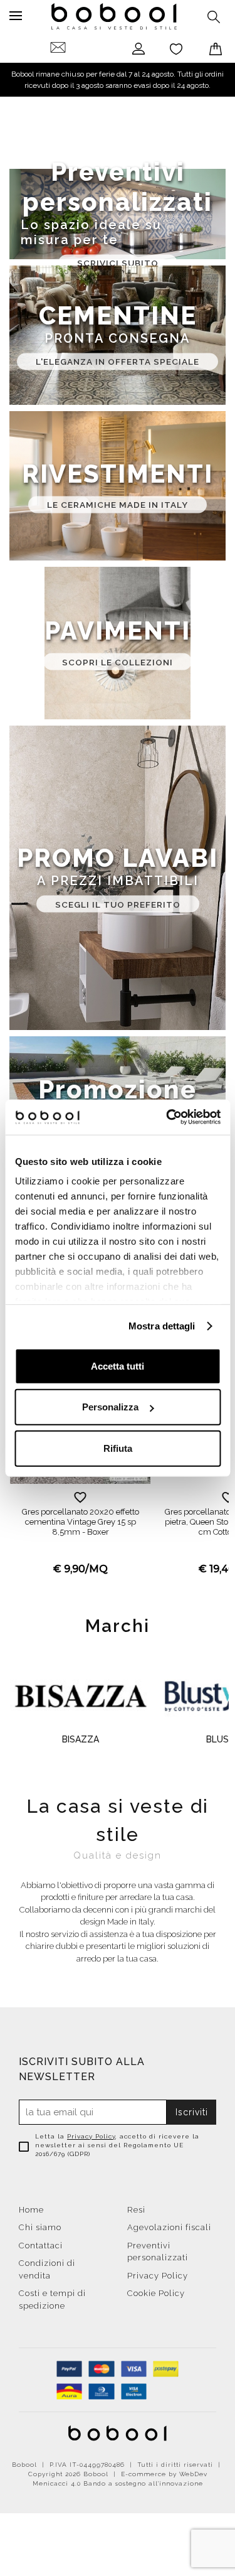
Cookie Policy (156, 2293)
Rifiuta (118, 1448)
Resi (136, 2210)
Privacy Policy (91, 2136)
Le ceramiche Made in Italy (118, 505)
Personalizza (110, 1407)
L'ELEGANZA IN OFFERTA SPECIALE (118, 362)
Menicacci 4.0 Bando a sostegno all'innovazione (118, 2483)
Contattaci (41, 2246)
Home (31, 2210)
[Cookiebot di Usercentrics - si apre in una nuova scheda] (167, 1117)
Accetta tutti (118, 1366)
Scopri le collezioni (118, 662)
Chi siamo (40, 2227)
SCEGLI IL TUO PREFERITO (118, 904)
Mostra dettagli (162, 1326)
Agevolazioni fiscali (169, 2227)
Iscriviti (192, 2112)
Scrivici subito (118, 263)
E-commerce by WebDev (164, 2474)
